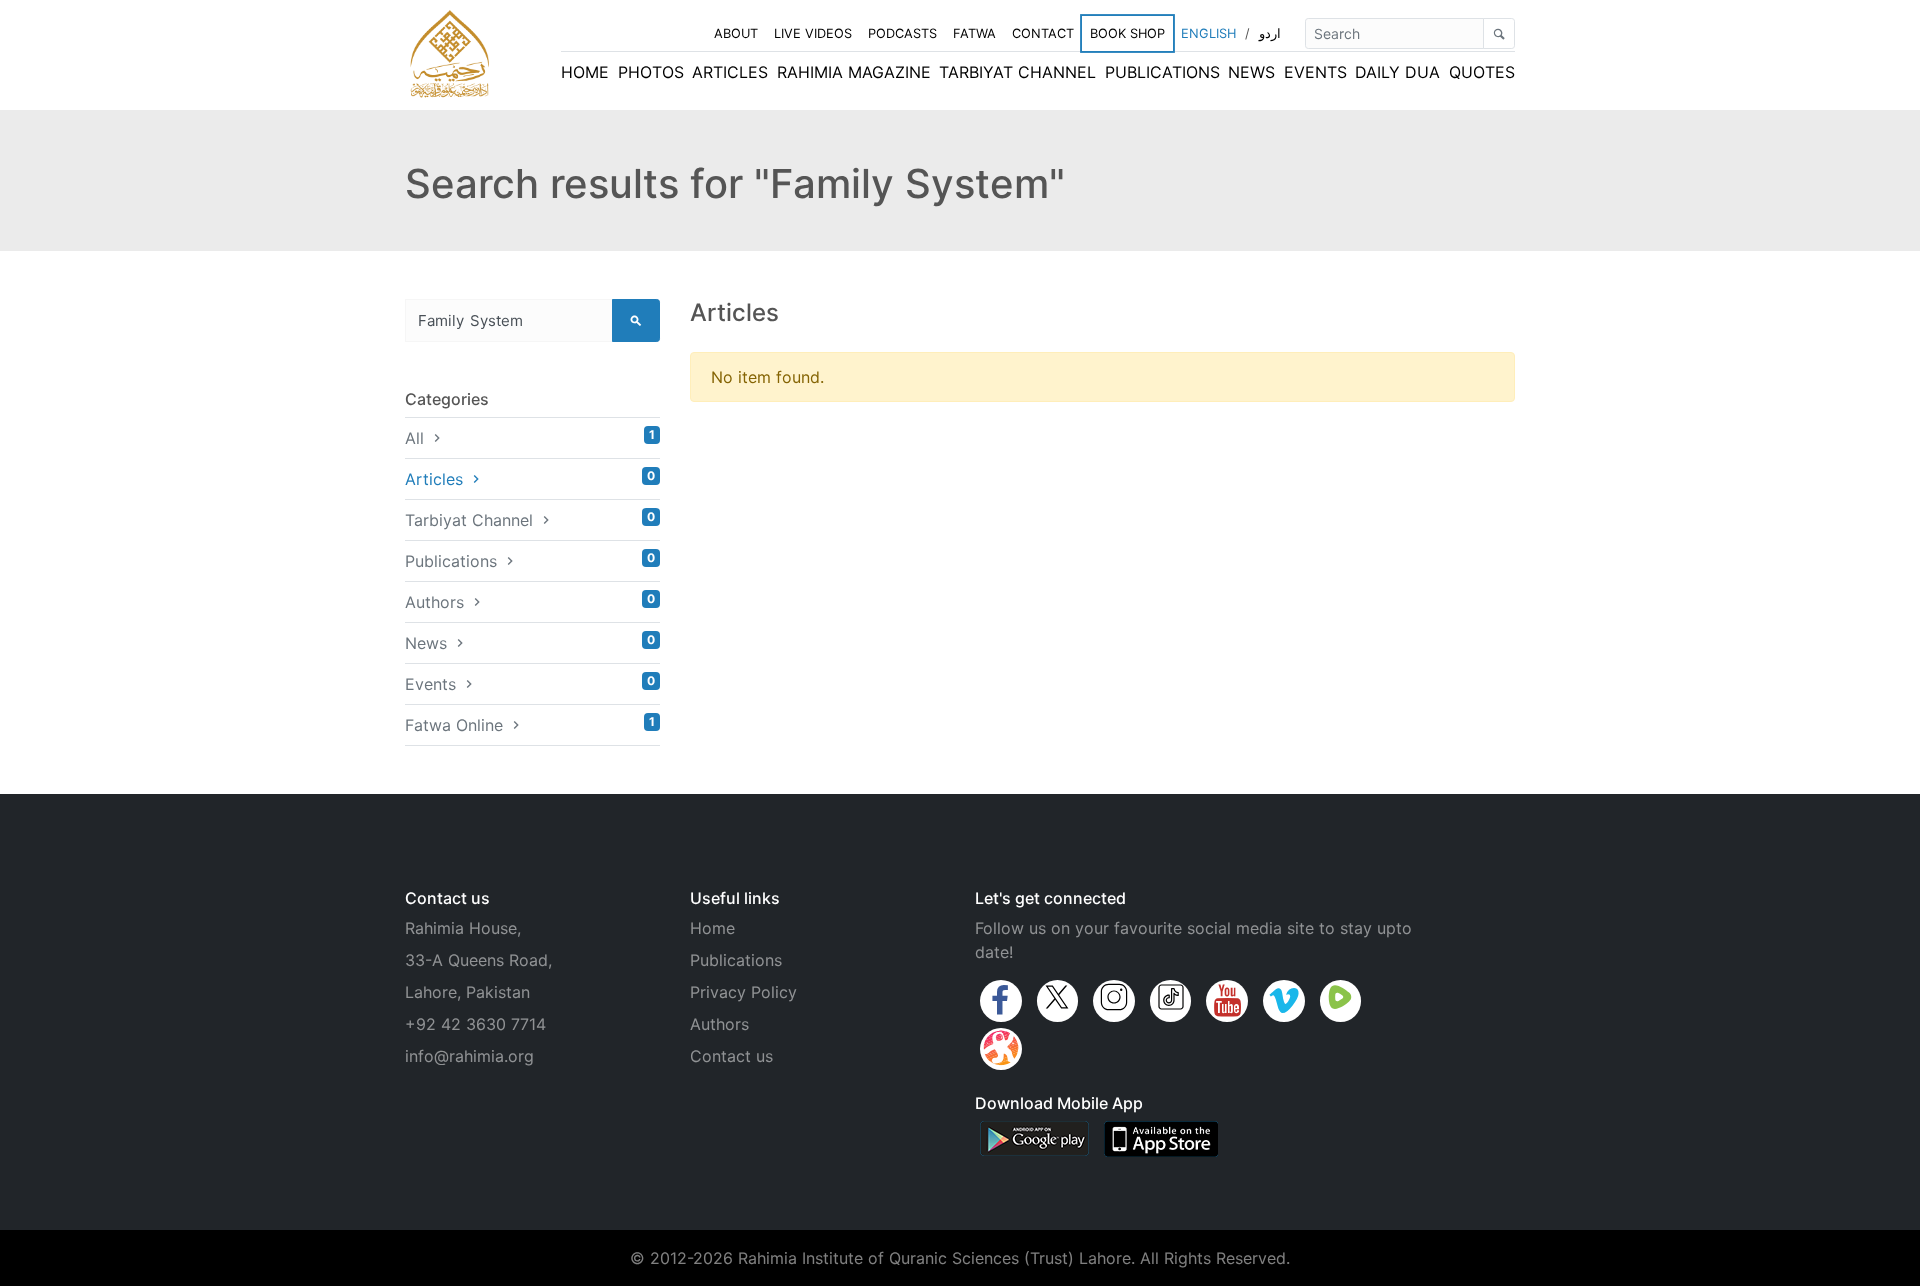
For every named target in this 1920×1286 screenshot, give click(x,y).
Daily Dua (1397, 72)
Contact (1043, 33)
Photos (651, 72)
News (1251, 72)
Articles (730, 72)
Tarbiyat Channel (1017, 72)
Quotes (1482, 72)
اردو (1270, 33)
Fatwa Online (530, 724)
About (736, 33)
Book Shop (1127, 33)
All (530, 437)
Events (1315, 72)
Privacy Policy (743, 992)
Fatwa (974, 33)
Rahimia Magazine (854, 72)
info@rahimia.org (469, 1056)
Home (585, 72)
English (1208, 33)
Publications (1162, 72)
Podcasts (902, 33)
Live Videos (813, 33)
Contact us (731, 1056)
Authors (530, 601)
